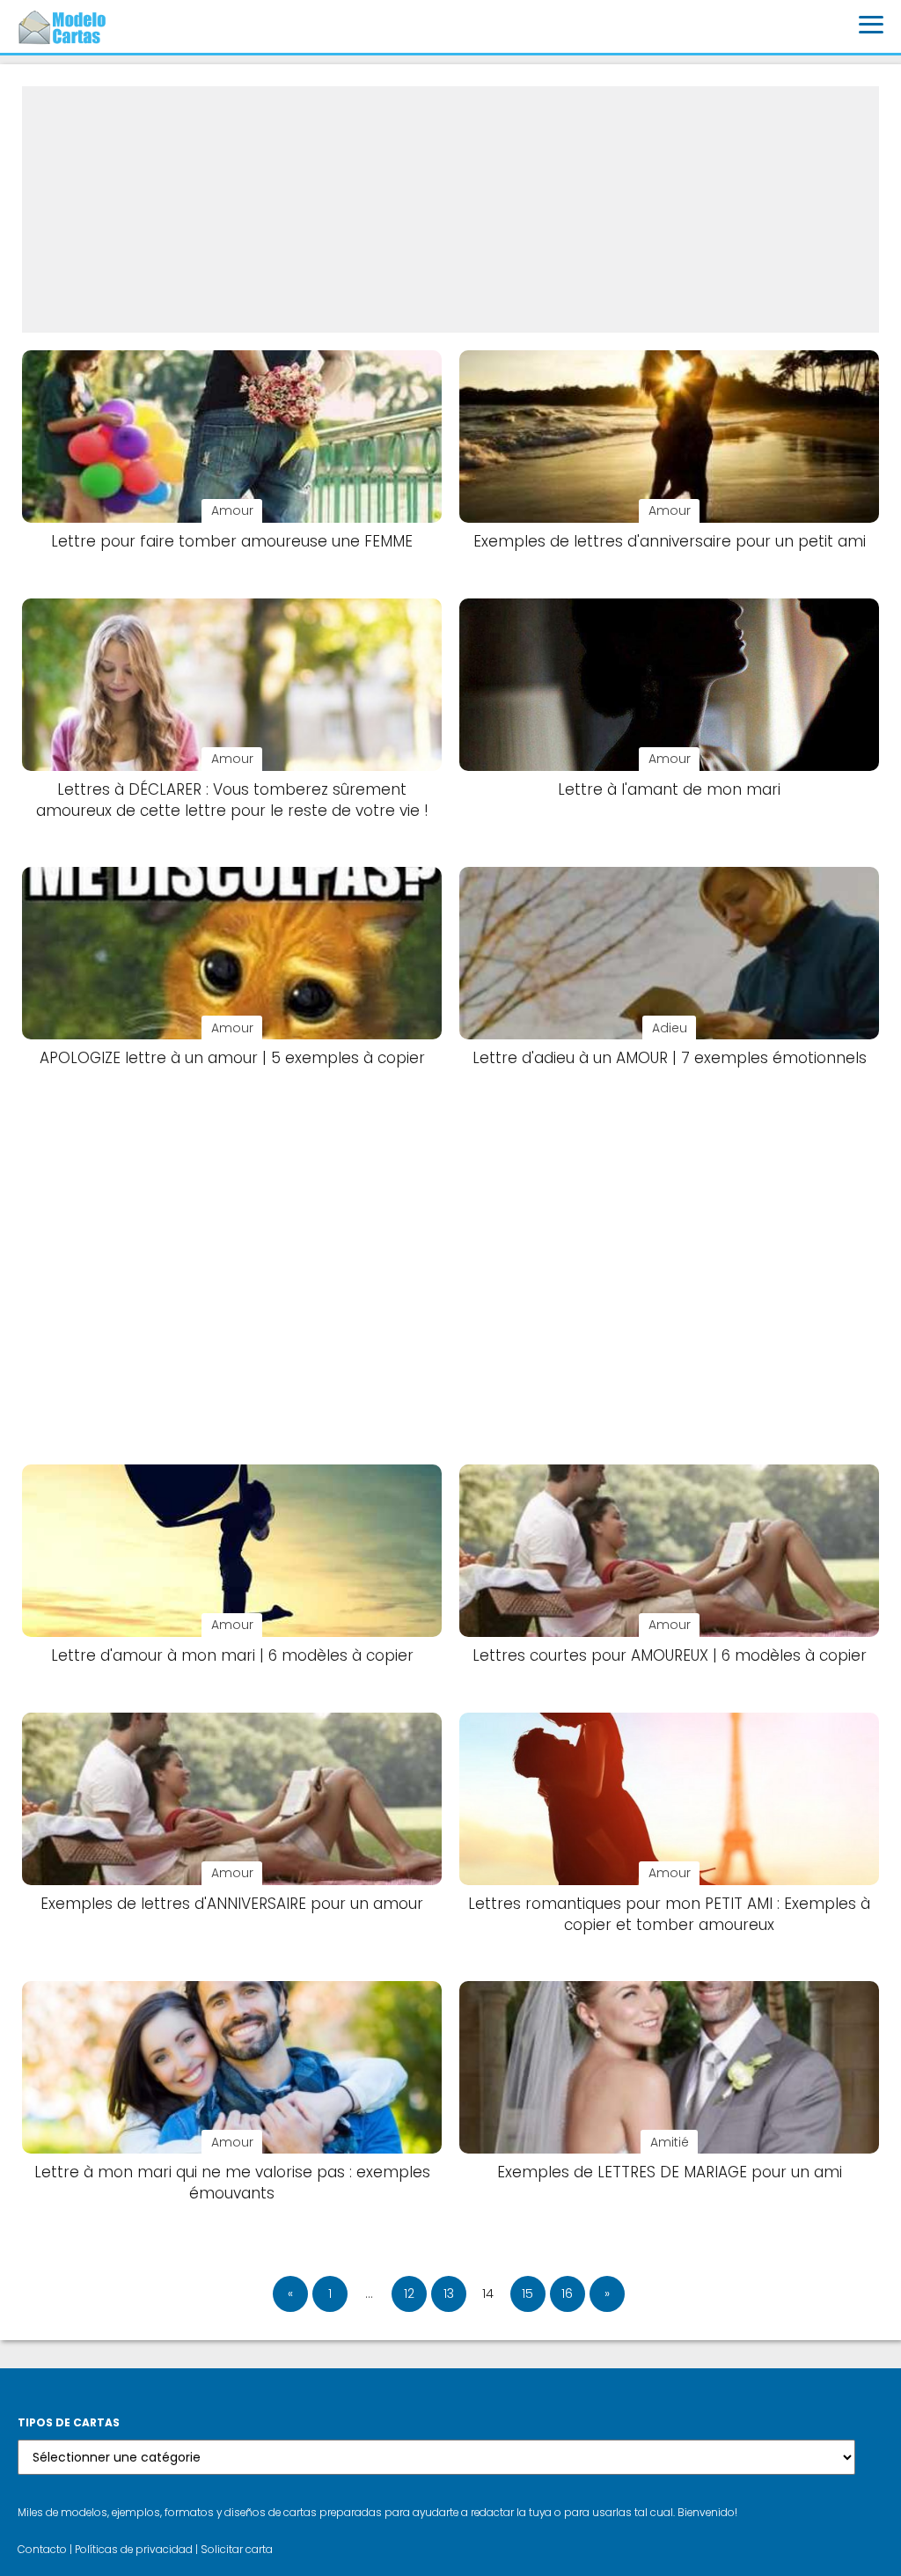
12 (409, 2293)
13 (449, 2293)
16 (567, 2293)
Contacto (42, 2550)
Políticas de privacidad (134, 2550)
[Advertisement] (450, 209)
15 (527, 2293)
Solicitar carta (237, 2550)
